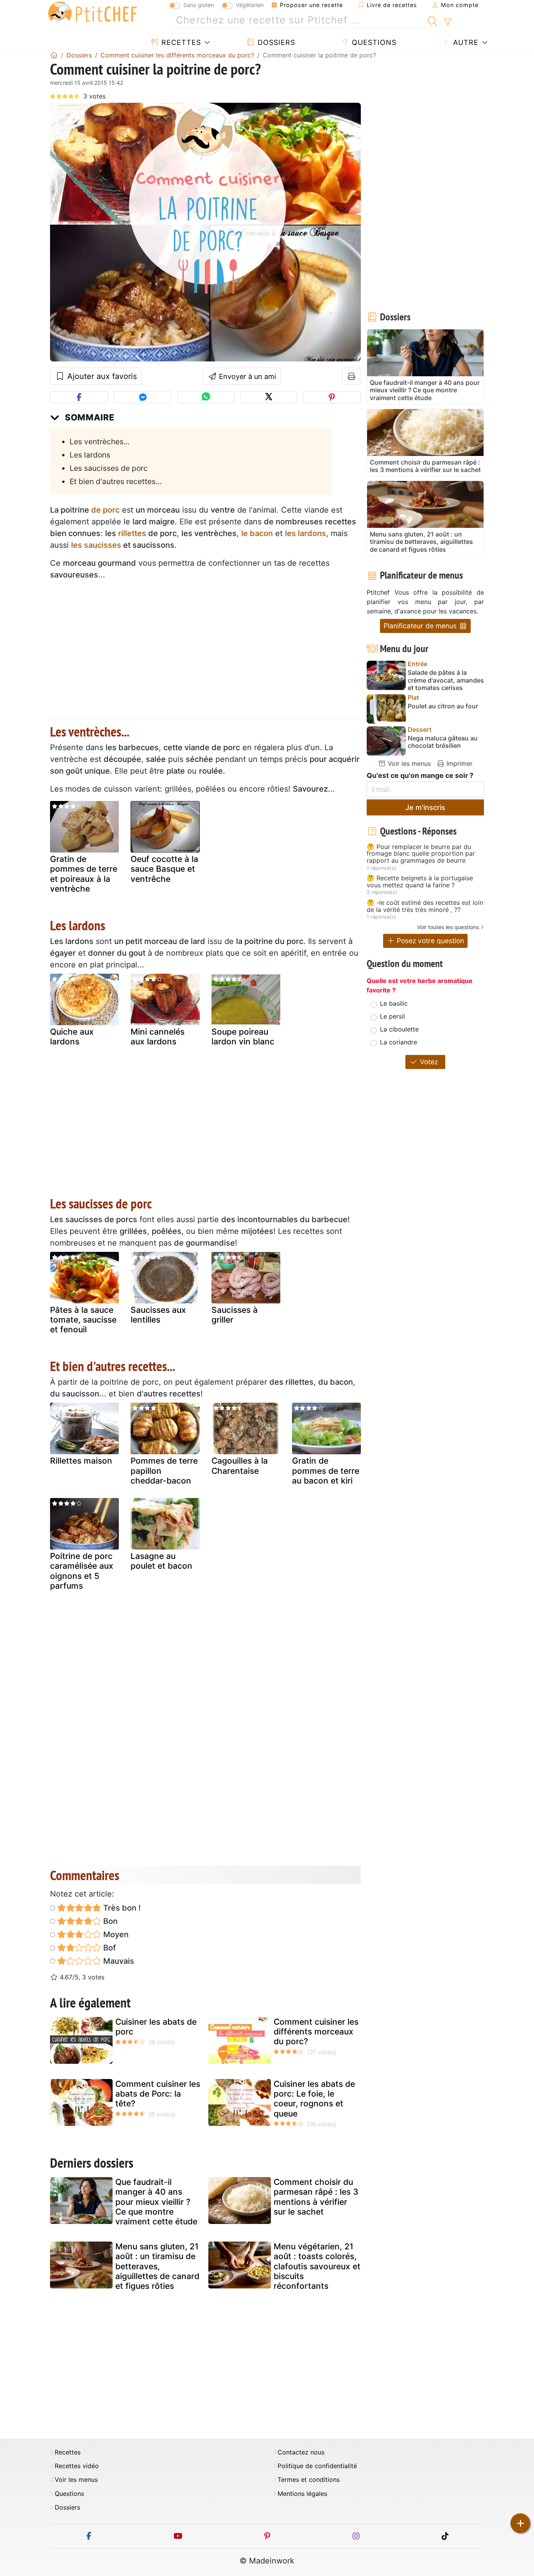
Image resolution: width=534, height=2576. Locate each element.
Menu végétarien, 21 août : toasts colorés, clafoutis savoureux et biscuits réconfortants (317, 2266)
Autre (465, 42)
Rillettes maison (81, 1461)
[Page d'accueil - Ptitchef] (54, 55)
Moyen (115, 1934)
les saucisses (96, 545)
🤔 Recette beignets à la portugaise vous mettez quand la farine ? (420, 882)
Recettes (180, 42)
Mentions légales (302, 2494)
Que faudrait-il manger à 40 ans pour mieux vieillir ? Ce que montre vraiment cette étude (156, 2202)
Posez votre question (429, 941)
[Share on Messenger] (143, 397)
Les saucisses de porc (109, 468)
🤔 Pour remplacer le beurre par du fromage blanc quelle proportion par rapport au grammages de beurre (421, 854)
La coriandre (399, 1042)
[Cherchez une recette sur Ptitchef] (433, 20)
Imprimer (459, 763)
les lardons (306, 533)
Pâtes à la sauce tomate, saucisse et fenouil (83, 1320)
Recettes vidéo (77, 2466)
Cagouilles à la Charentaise (240, 1466)
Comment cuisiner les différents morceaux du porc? (316, 2032)
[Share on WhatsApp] (206, 397)
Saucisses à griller (235, 1315)
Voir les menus (408, 763)
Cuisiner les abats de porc (156, 2027)
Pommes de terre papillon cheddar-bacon (164, 1470)
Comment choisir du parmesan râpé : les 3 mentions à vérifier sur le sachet (316, 2197)
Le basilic (394, 1003)
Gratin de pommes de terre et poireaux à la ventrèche (84, 874)
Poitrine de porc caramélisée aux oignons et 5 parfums (82, 1571)
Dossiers (275, 42)
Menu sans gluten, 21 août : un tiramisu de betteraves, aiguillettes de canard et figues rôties (157, 2266)
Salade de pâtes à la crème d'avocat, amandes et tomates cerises (446, 680)
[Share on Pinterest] (332, 397)
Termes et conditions (309, 2480)
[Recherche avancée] (447, 22)
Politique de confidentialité (317, 2466)
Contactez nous (301, 2452)
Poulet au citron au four (443, 706)
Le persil (392, 1016)
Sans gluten (199, 5)
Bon (109, 1921)
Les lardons (90, 455)
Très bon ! (121, 1908)
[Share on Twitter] (269, 397)
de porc (105, 510)
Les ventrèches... (99, 442)
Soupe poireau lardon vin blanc (243, 1037)
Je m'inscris (425, 807)
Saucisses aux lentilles (158, 1315)
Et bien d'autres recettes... (116, 481)
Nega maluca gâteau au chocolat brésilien (443, 742)
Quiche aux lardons (72, 1037)
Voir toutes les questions (448, 927)
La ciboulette (399, 1029)
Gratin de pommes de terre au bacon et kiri (326, 1470)
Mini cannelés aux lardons (158, 1037)
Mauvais (118, 1961)
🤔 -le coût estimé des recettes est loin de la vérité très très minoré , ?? (425, 906)
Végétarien (250, 5)
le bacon (257, 533)
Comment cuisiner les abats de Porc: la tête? (158, 2094)
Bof (108, 1948)
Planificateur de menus (421, 626)
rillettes (132, 533)
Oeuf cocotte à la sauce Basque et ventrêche (164, 869)
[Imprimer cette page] (352, 376)
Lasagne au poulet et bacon (161, 1561)
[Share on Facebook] (79, 397)
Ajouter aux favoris (101, 376)
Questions (373, 42)
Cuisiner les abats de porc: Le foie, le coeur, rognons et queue (314, 2099)
